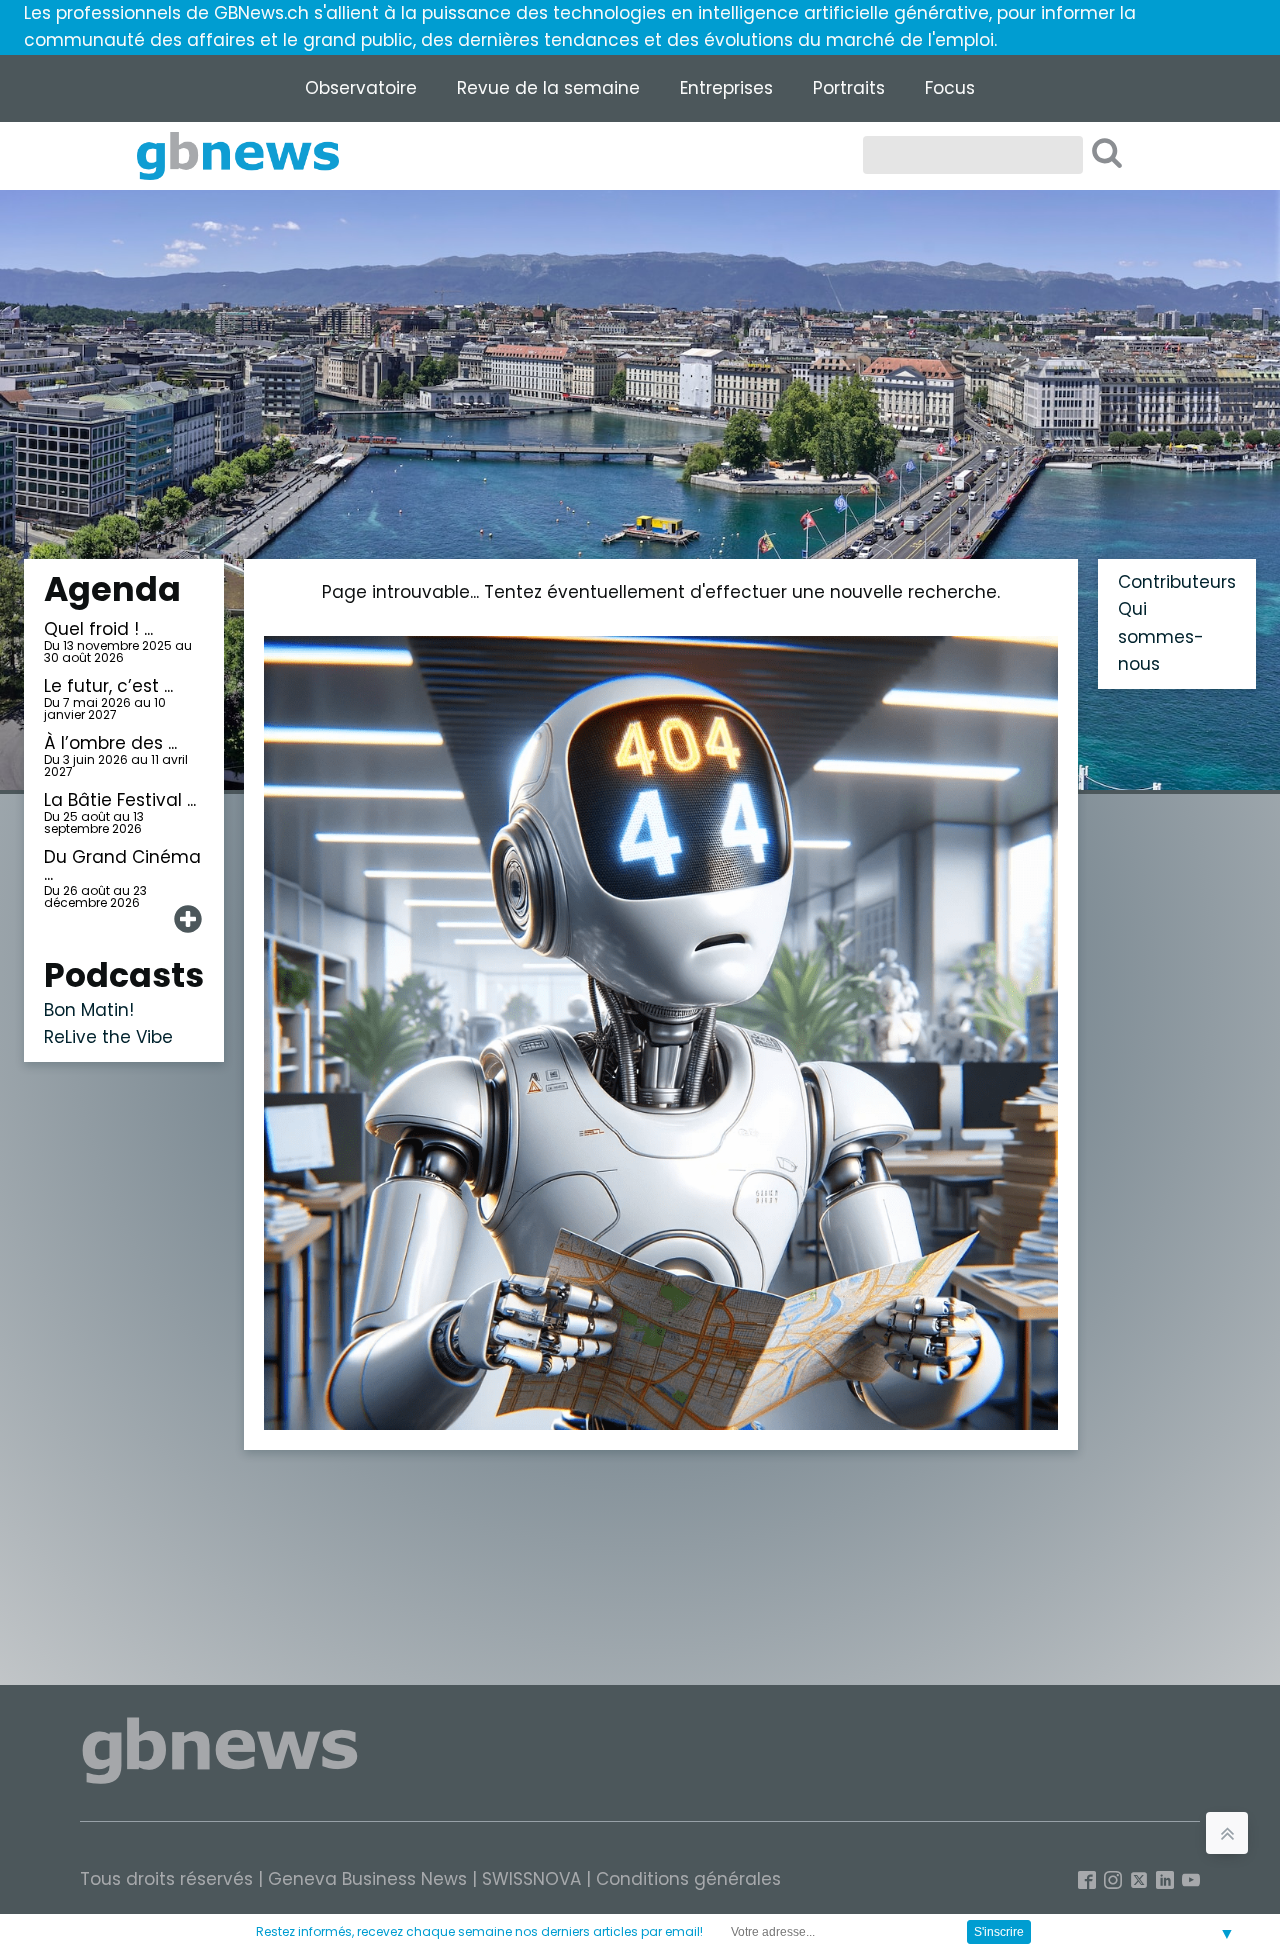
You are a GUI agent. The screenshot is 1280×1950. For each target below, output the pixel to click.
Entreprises (726, 88)
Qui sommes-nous (1161, 636)
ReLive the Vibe (108, 1037)
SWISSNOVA (531, 1879)
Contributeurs (1177, 582)
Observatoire (361, 88)
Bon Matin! (89, 1010)
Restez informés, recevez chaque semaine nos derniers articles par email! (479, 1931)
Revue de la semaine (548, 88)
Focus (950, 88)
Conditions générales (688, 1879)
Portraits (849, 88)
